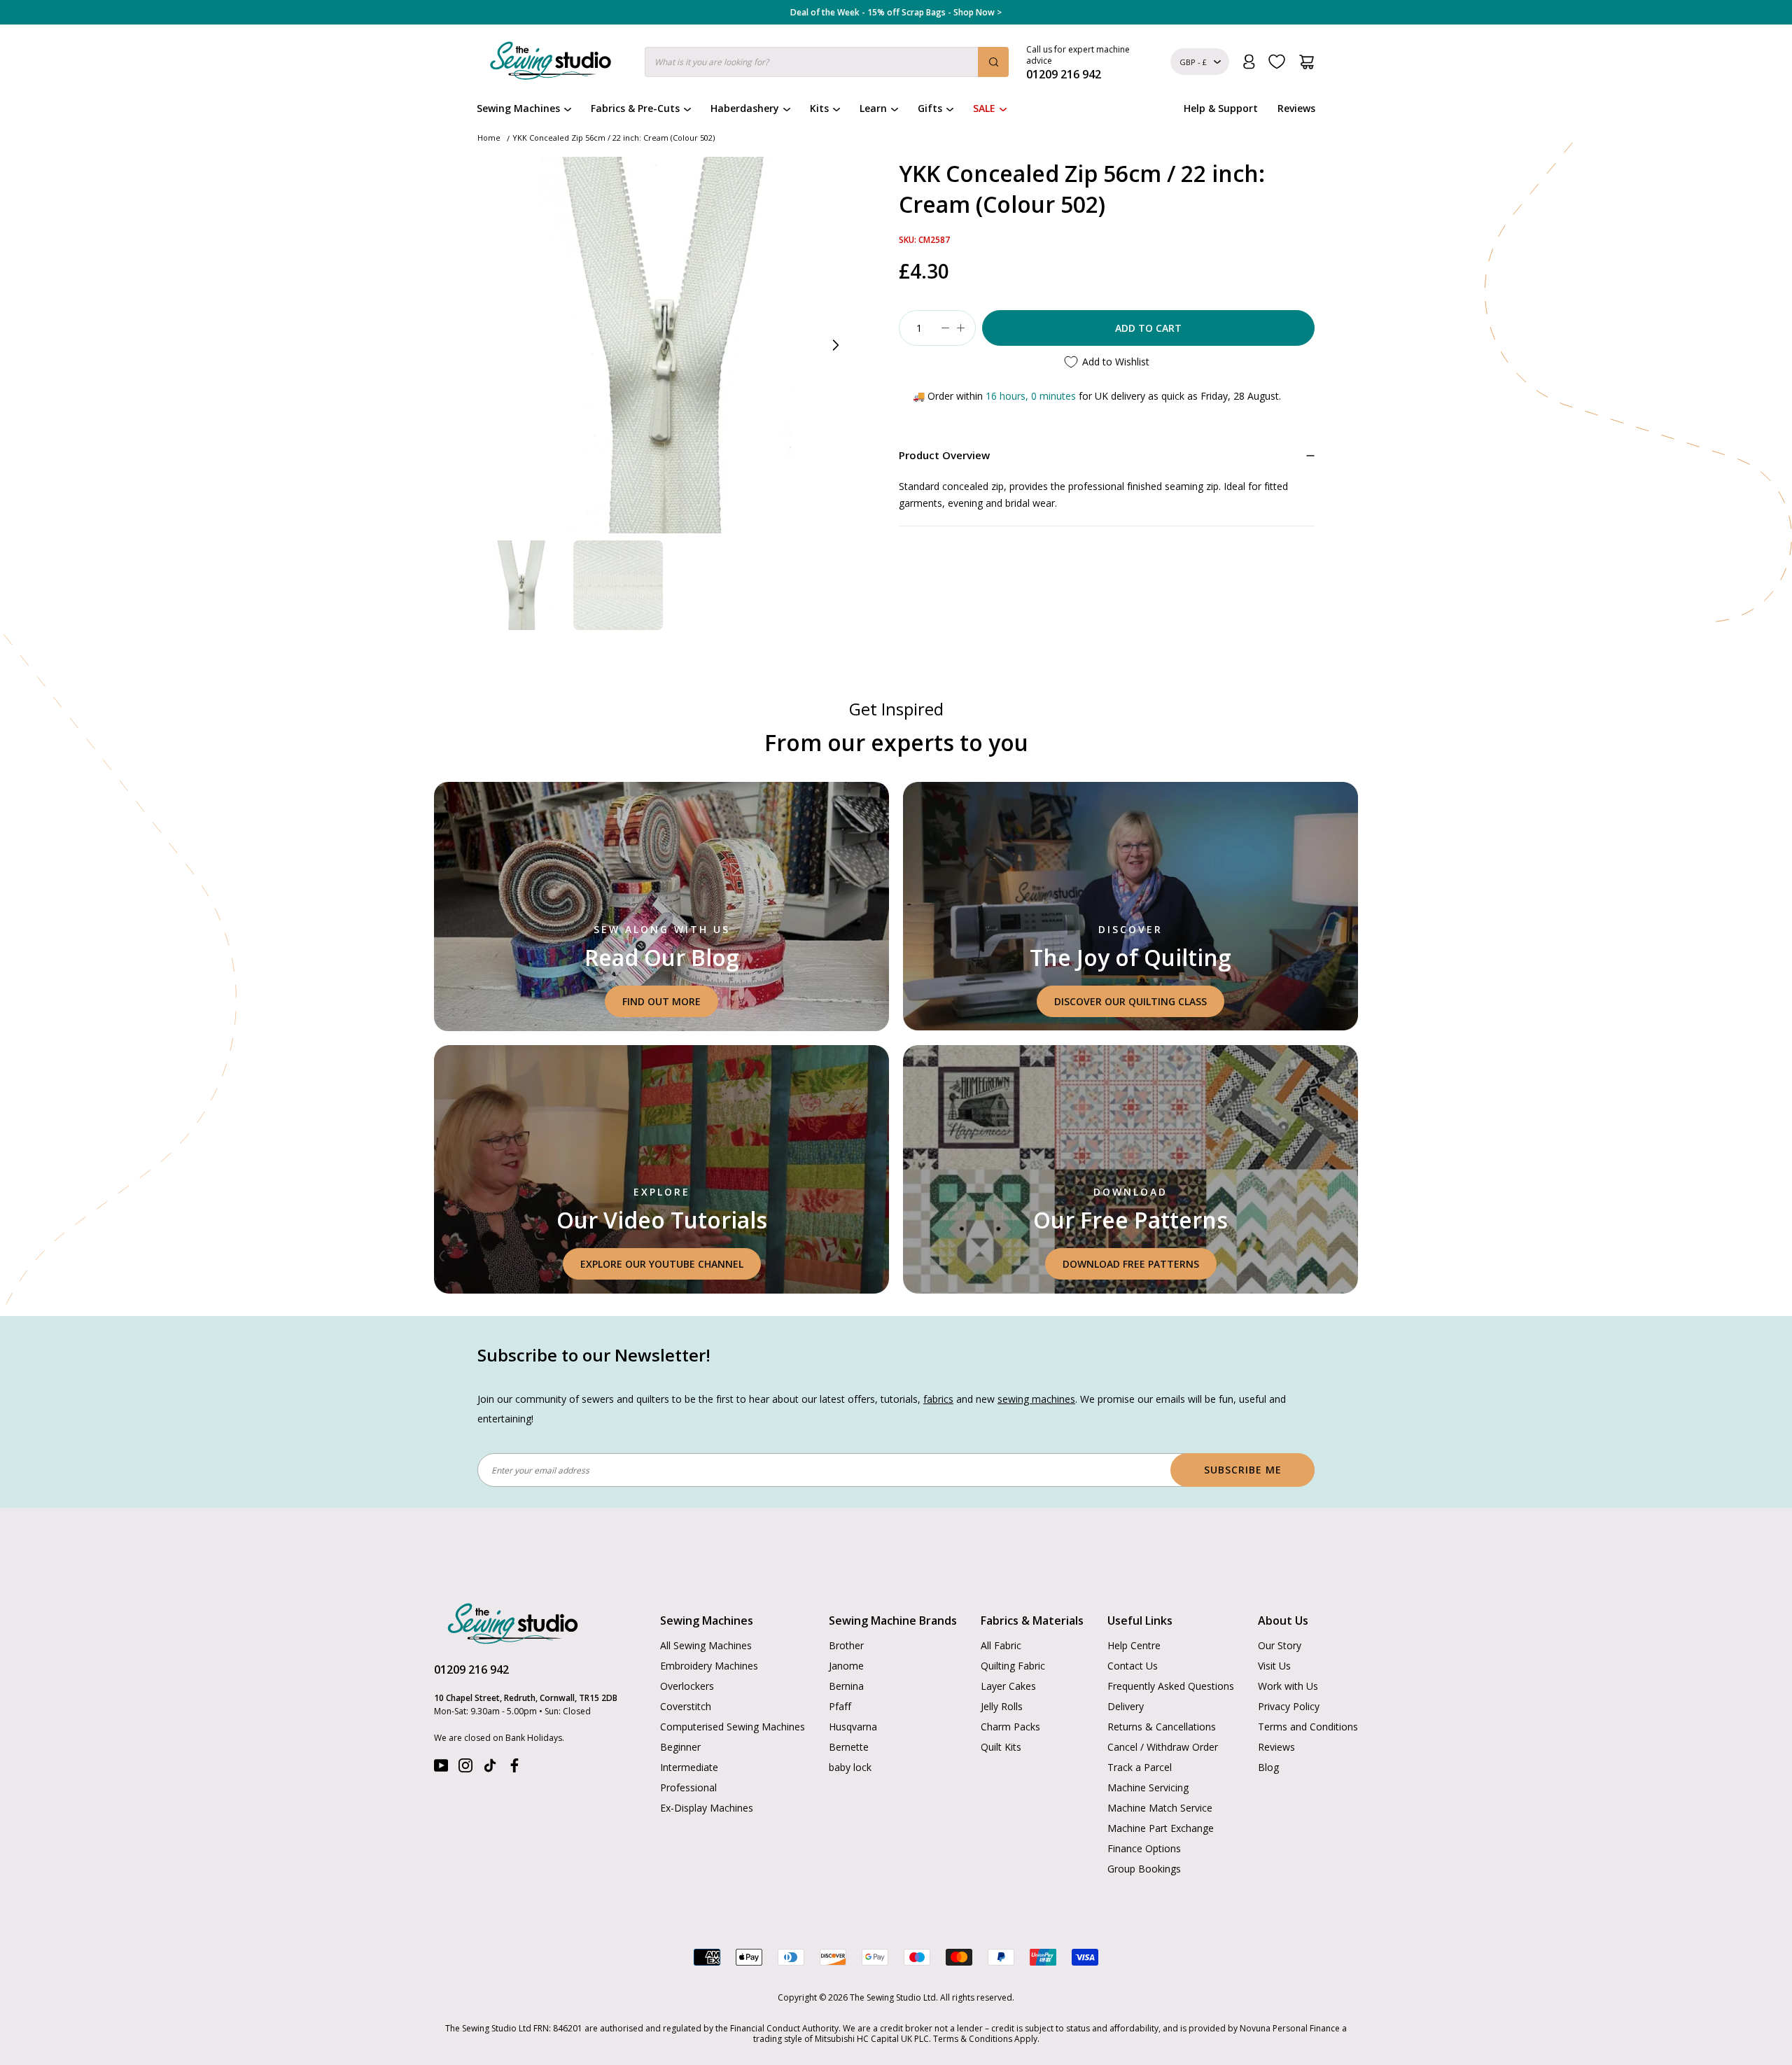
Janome (846, 1666)
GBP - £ (1193, 62)
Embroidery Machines (709, 1666)
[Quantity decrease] (945, 328)
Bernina (846, 1686)
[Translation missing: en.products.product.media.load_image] (522, 585)
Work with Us (1288, 1686)
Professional (688, 1787)
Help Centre (1134, 1645)
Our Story (1280, 1645)
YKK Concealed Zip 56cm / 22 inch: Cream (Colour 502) (614, 138)
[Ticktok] (490, 1769)
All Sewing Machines (706, 1645)
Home (489, 138)
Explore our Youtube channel (662, 1264)
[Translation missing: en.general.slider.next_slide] (835, 345)
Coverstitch (686, 1706)
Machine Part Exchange (1161, 1828)
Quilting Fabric (1013, 1666)
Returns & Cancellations (1162, 1727)
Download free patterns (1131, 1264)
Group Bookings (1144, 1869)
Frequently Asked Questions (1171, 1686)
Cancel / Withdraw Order (1163, 1747)
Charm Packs (1010, 1727)
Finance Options (1144, 1848)
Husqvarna (853, 1727)
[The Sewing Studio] (551, 64)
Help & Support (1221, 108)
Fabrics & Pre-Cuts (635, 108)
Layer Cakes (1008, 1686)
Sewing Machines (518, 108)
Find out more (661, 1001)
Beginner (680, 1747)
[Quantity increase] (960, 328)
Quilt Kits (1001, 1747)
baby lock (850, 1767)
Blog (1268, 1767)
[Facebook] (514, 1769)
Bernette (849, 1747)
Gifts (930, 108)
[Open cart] (1307, 62)
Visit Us (1274, 1666)
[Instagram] (465, 1769)
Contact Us (1133, 1666)
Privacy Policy (1289, 1706)
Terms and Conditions (1308, 1727)
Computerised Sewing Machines (733, 1727)
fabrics (938, 1399)
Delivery (1126, 1706)
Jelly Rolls (1002, 1706)
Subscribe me (1243, 1470)
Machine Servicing (1148, 1787)
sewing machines (1036, 1399)
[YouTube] (441, 1769)
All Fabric (1001, 1645)
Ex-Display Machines (707, 1808)
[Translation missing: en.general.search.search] (993, 62)
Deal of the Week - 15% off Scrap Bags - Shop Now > (896, 13)
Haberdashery (745, 108)
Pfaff (840, 1706)
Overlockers (687, 1686)
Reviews (1296, 108)
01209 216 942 (471, 1669)
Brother (846, 1645)
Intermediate (689, 1767)
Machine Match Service (1160, 1808)
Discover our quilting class (1130, 1001)
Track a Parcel (1140, 1767)
